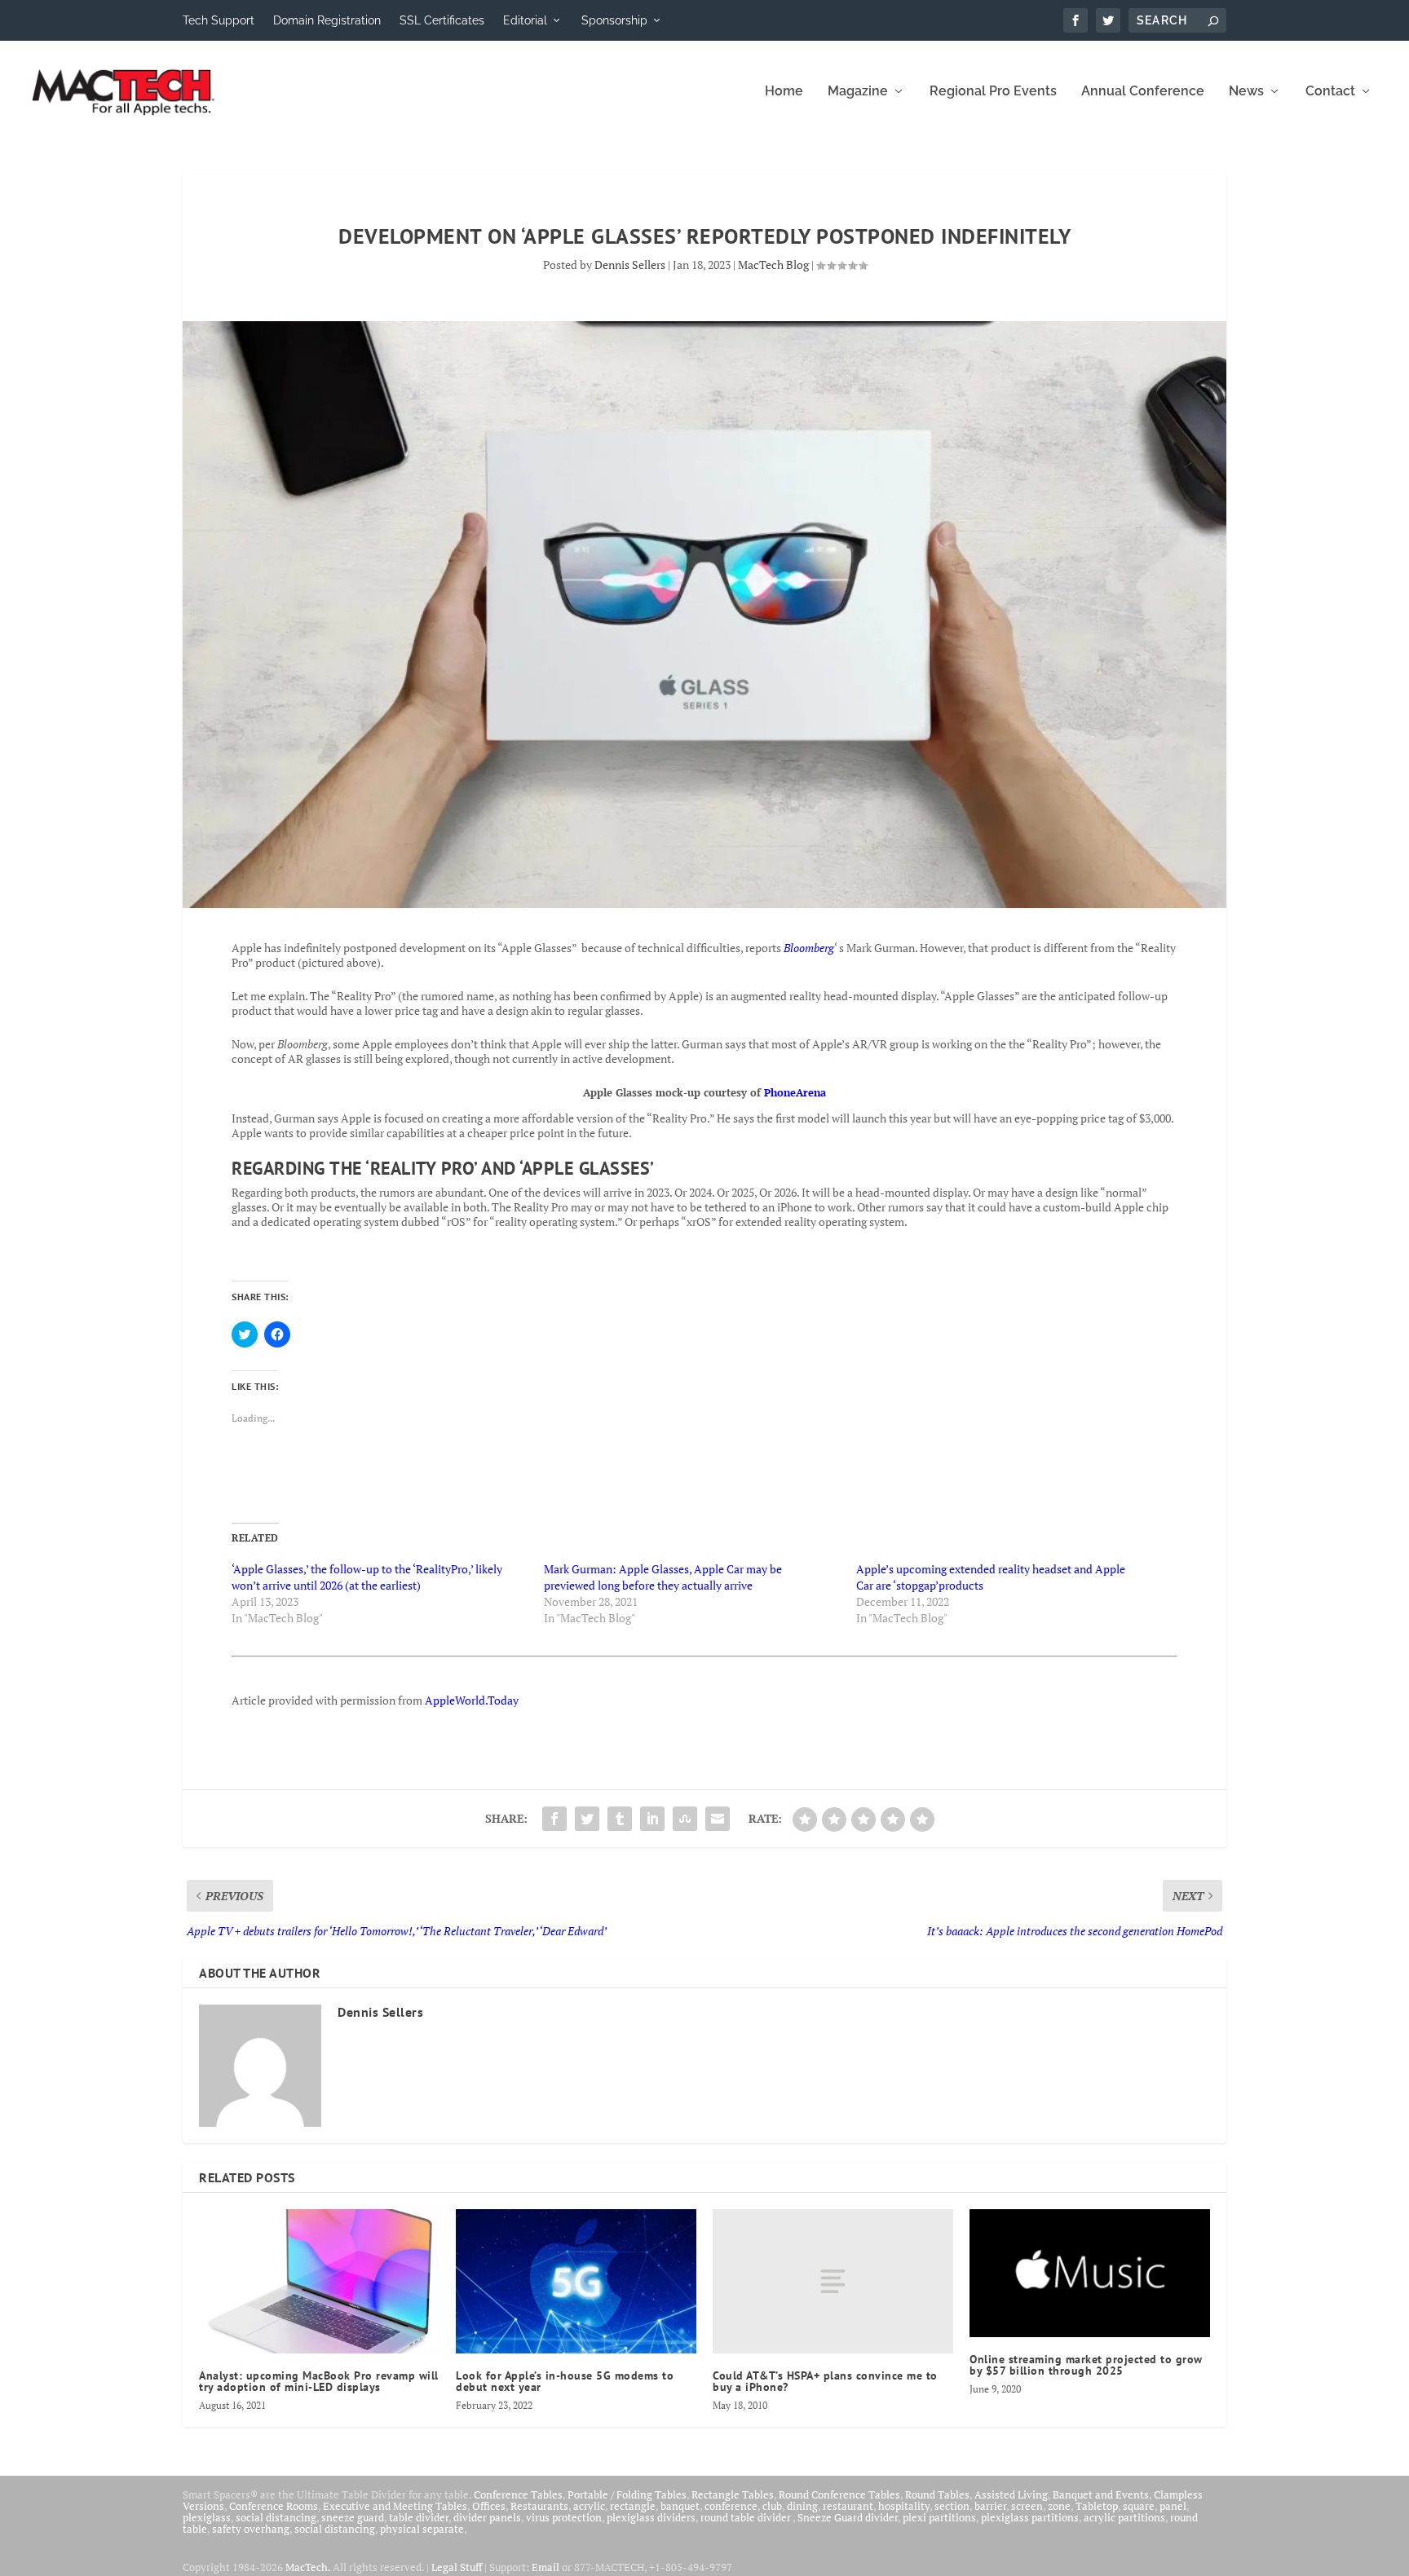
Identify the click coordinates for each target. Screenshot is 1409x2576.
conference (731, 2506)
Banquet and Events (1101, 2494)
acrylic (589, 2506)
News (1246, 92)
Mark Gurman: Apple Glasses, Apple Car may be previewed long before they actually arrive (663, 1577)
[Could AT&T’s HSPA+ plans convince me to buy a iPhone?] (833, 2281)
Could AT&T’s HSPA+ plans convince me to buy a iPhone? (825, 2381)
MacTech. (308, 2567)
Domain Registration (327, 20)
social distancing (276, 2517)
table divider (419, 2517)
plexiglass (207, 2517)
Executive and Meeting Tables (395, 2506)
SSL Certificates (442, 20)
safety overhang (251, 2529)
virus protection (564, 2517)
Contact (1330, 92)
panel (1173, 2506)
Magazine (858, 92)
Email (545, 2567)
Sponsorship (614, 20)
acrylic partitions (1124, 2517)
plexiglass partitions (1030, 2517)
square (1139, 2506)
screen (1027, 2506)
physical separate (422, 2529)
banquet (680, 2506)
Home (784, 92)
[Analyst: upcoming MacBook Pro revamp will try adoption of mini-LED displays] (319, 2281)
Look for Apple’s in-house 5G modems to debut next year (565, 2381)
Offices (489, 2506)
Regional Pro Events (993, 92)
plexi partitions (939, 2517)
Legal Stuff (457, 2567)
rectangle (633, 2506)
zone (1059, 2506)
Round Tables (937, 2494)
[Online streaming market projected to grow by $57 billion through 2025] (1090, 2273)
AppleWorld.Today (472, 1700)
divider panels (487, 2517)
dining (802, 2506)
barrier (990, 2506)
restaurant (848, 2506)
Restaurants (539, 2506)
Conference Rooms (274, 2506)
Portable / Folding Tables (627, 2494)
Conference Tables (518, 2494)
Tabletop (1097, 2506)
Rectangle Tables (733, 2494)
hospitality (904, 2506)
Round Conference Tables (839, 2494)
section (952, 2506)
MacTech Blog (773, 265)
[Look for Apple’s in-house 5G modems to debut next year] (576, 2281)
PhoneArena (795, 1092)
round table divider (746, 2517)
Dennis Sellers (630, 265)
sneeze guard (353, 2517)
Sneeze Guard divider (848, 2517)
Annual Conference (1143, 92)
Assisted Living (1011, 2494)
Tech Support (219, 20)
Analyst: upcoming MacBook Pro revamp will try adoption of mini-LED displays (319, 2381)
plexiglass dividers (651, 2517)
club (772, 2506)
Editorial (525, 20)
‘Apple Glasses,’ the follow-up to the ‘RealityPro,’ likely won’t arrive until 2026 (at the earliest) (367, 1577)
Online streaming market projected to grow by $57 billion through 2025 (1086, 2365)
